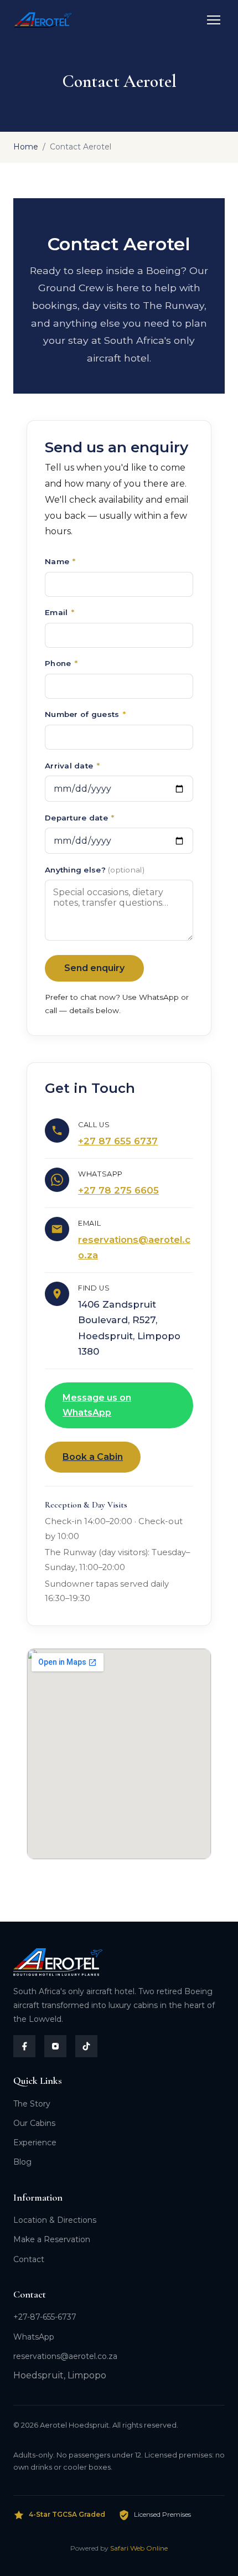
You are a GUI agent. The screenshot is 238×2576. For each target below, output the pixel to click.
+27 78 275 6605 (118, 1190)
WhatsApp (34, 2337)
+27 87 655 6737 (118, 1141)
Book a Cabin (93, 1457)
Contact (29, 2259)
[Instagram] (55, 2046)
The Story (32, 2104)
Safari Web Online (139, 2548)
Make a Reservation (52, 2239)
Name (60, 561)
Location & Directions (55, 2220)
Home (26, 147)
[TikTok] (86, 2046)
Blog (22, 2162)
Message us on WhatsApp (97, 1405)
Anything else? (95, 870)
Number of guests (85, 714)
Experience (35, 2143)
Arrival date (72, 766)
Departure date (79, 818)
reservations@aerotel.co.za (65, 2356)
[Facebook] (24, 2046)
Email (59, 612)
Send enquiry (94, 968)
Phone (61, 663)
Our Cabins (34, 2123)
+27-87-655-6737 (45, 2317)
